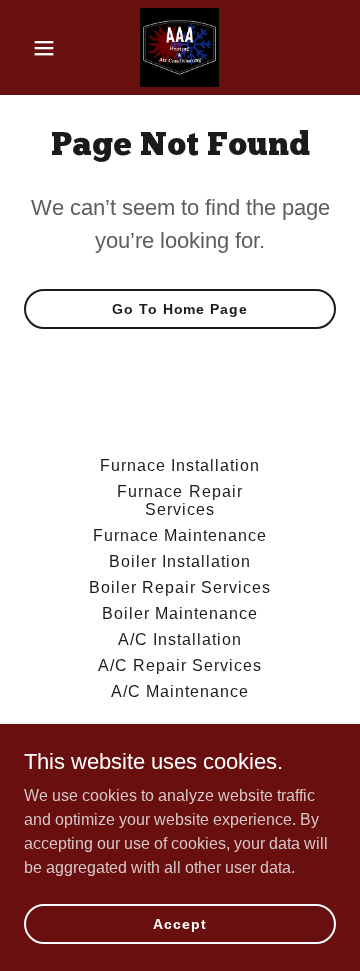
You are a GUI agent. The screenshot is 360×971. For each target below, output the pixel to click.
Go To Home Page (179, 309)
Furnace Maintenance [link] (180, 535)
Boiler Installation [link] (180, 561)
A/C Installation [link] (180, 639)
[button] (47, 48)
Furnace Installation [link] (180, 465)
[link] (179, 47)
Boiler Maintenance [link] (180, 613)
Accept (179, 923)
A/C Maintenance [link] (180, 691)
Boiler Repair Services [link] (180, 587)
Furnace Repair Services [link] (179, 500)
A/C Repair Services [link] (180, 665)
